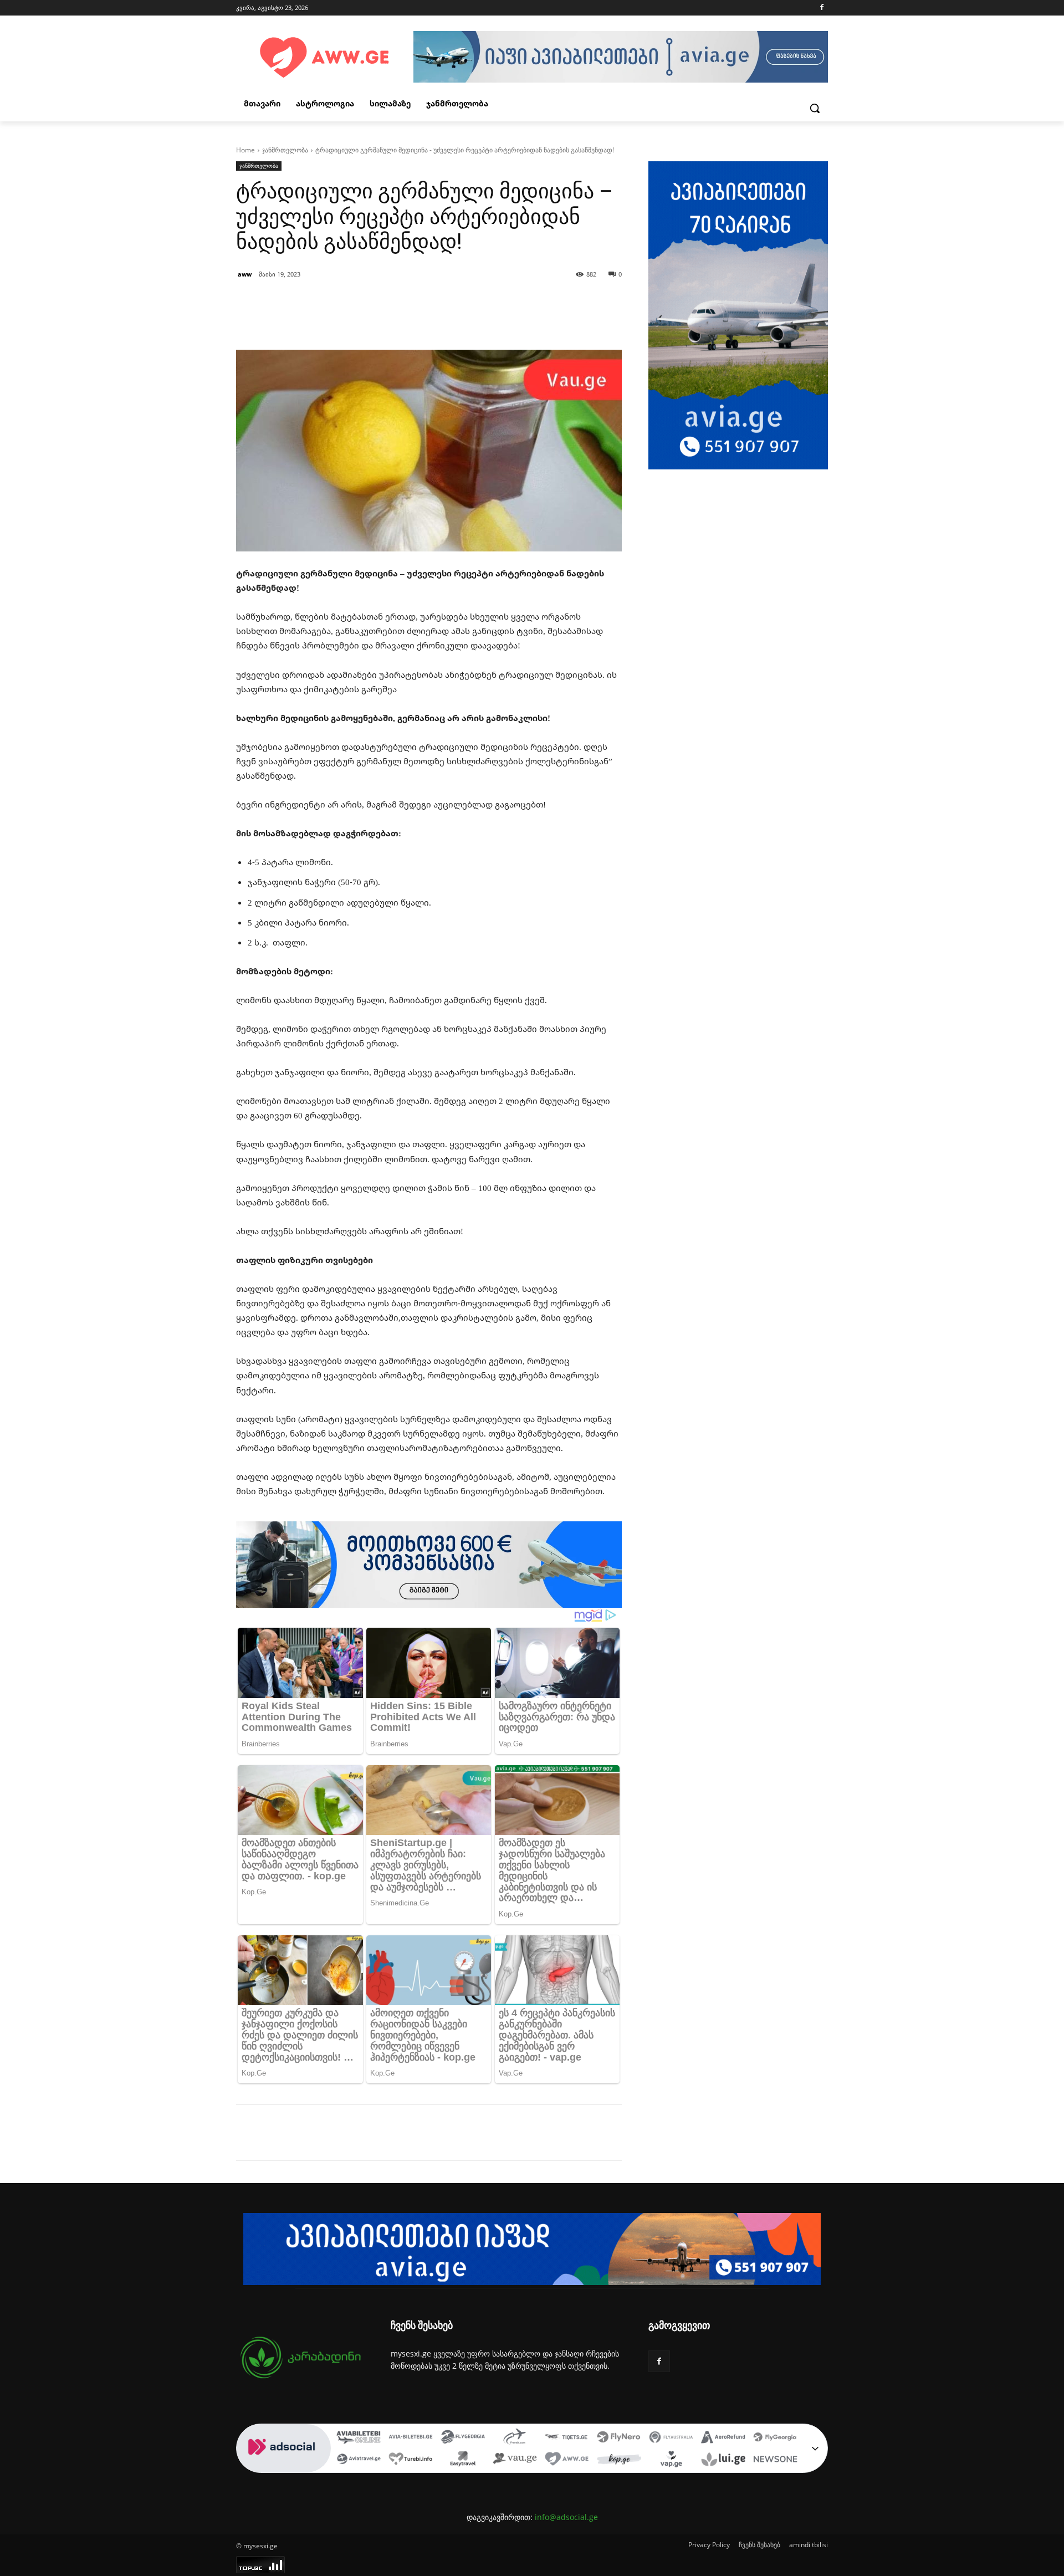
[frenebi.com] (515, 2438)
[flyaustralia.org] (671, 2438)
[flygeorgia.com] (775, 2438)
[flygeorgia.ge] (463, 2438)
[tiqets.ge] (567, 2438)
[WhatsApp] (389, 2133)
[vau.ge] (515, 2460)
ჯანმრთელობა (285, 150)
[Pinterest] (364, 2133)
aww (245, 274)
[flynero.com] (619, 2438)
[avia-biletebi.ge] (411, 2438)
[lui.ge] (723, 2460)
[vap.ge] (671, 2460)
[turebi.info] (411, 2460)
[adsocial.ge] (284, 2467)
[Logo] (325, 58)
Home (245, 150)
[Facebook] (822, 8)
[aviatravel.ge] (359, 2460)
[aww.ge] (567, 2460)
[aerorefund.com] (723, 2438)
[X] (338, 2133)
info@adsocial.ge (566, 2517)
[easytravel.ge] (463, 2460)
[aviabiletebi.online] (359, 2438)
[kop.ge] (619, 2460)
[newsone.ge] (775, 2460)
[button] (815, 108)
